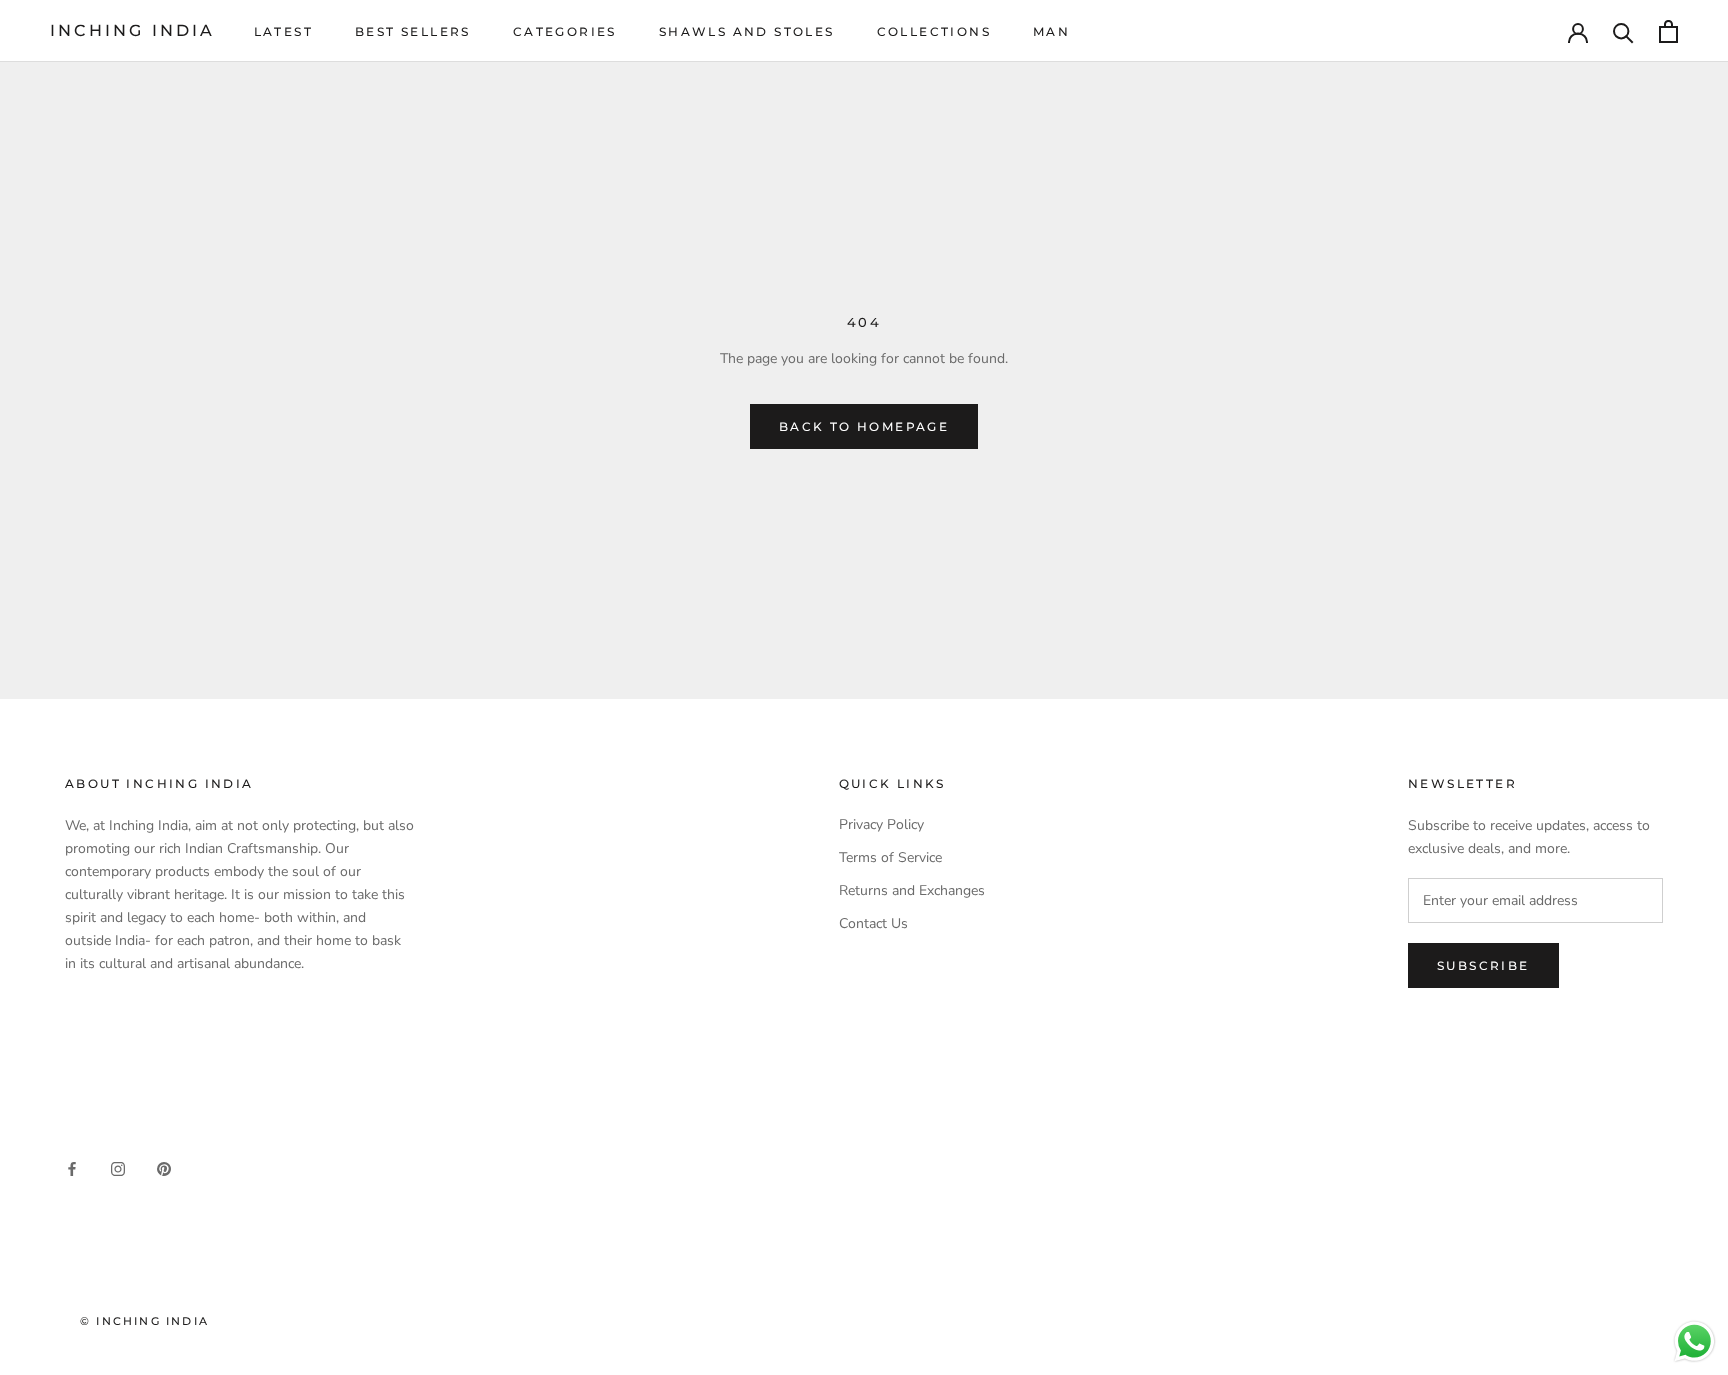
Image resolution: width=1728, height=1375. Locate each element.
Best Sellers (413, 31)
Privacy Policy (881, 824)
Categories (565, 31)
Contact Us (873, 923)
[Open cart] (1668, 31)
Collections (934, 31)
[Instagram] (118, 1167)
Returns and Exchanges (912, 890)
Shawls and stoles (747, 31)
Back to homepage (864, 426)
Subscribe (1483, 965)
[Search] (1623, 31)
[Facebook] (72, 1167)
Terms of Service (890, 857)
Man (1051, 31)
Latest (283, 31)
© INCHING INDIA (144, 1321)
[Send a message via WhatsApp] (1694, 1341)
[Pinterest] (164, 1167)
